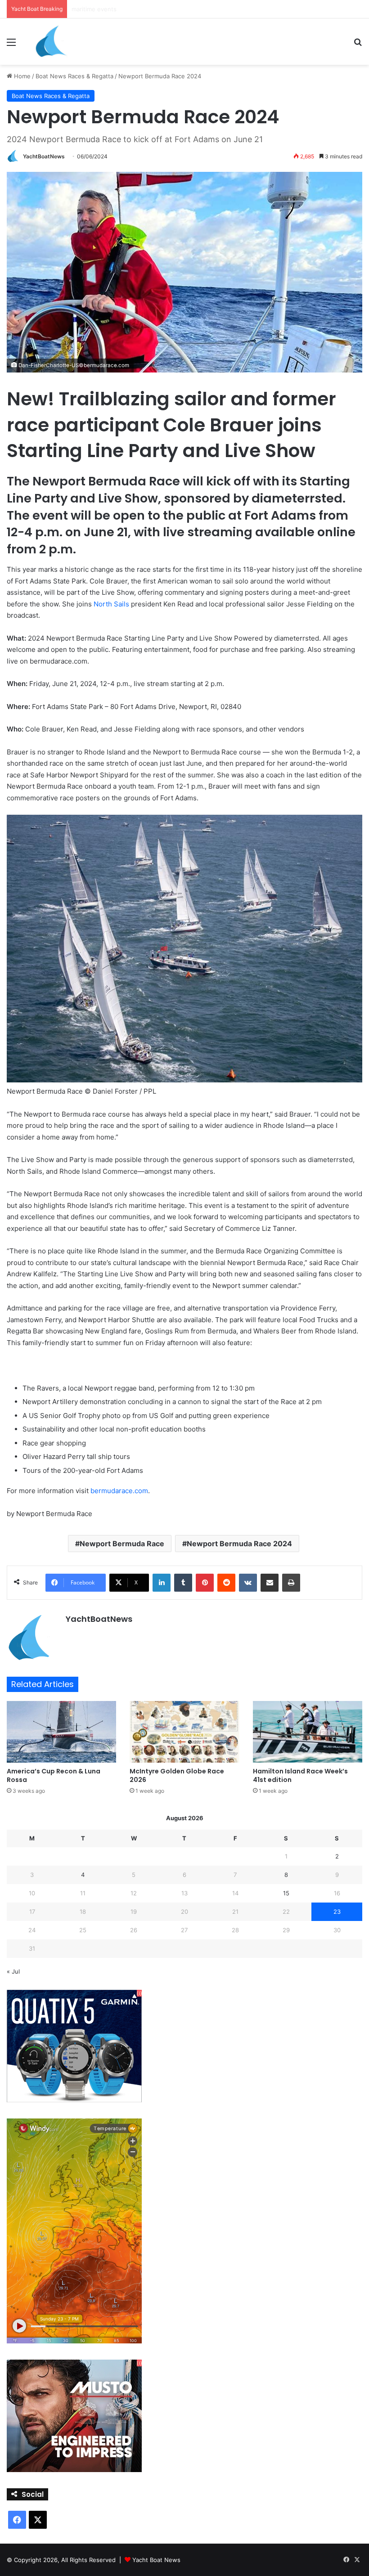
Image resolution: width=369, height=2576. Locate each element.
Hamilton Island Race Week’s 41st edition (300, 1775)
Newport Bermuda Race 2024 (239, 1544)
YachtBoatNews (44, 156)
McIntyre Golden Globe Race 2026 (177, 1775)
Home (21, 76)
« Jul (13, 1971)
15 (286, 1893)
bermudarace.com (119, 1491)
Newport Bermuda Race (122, 1544)
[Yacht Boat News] (52, 42)
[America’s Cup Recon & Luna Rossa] (61, 1732)
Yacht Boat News (156, 2560)
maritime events (94, 9)
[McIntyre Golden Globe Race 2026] (184, 1732)
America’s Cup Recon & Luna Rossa (54, 1775)
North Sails (111, 604)
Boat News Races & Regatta (74, 76)
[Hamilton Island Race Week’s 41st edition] (308, 1732)
